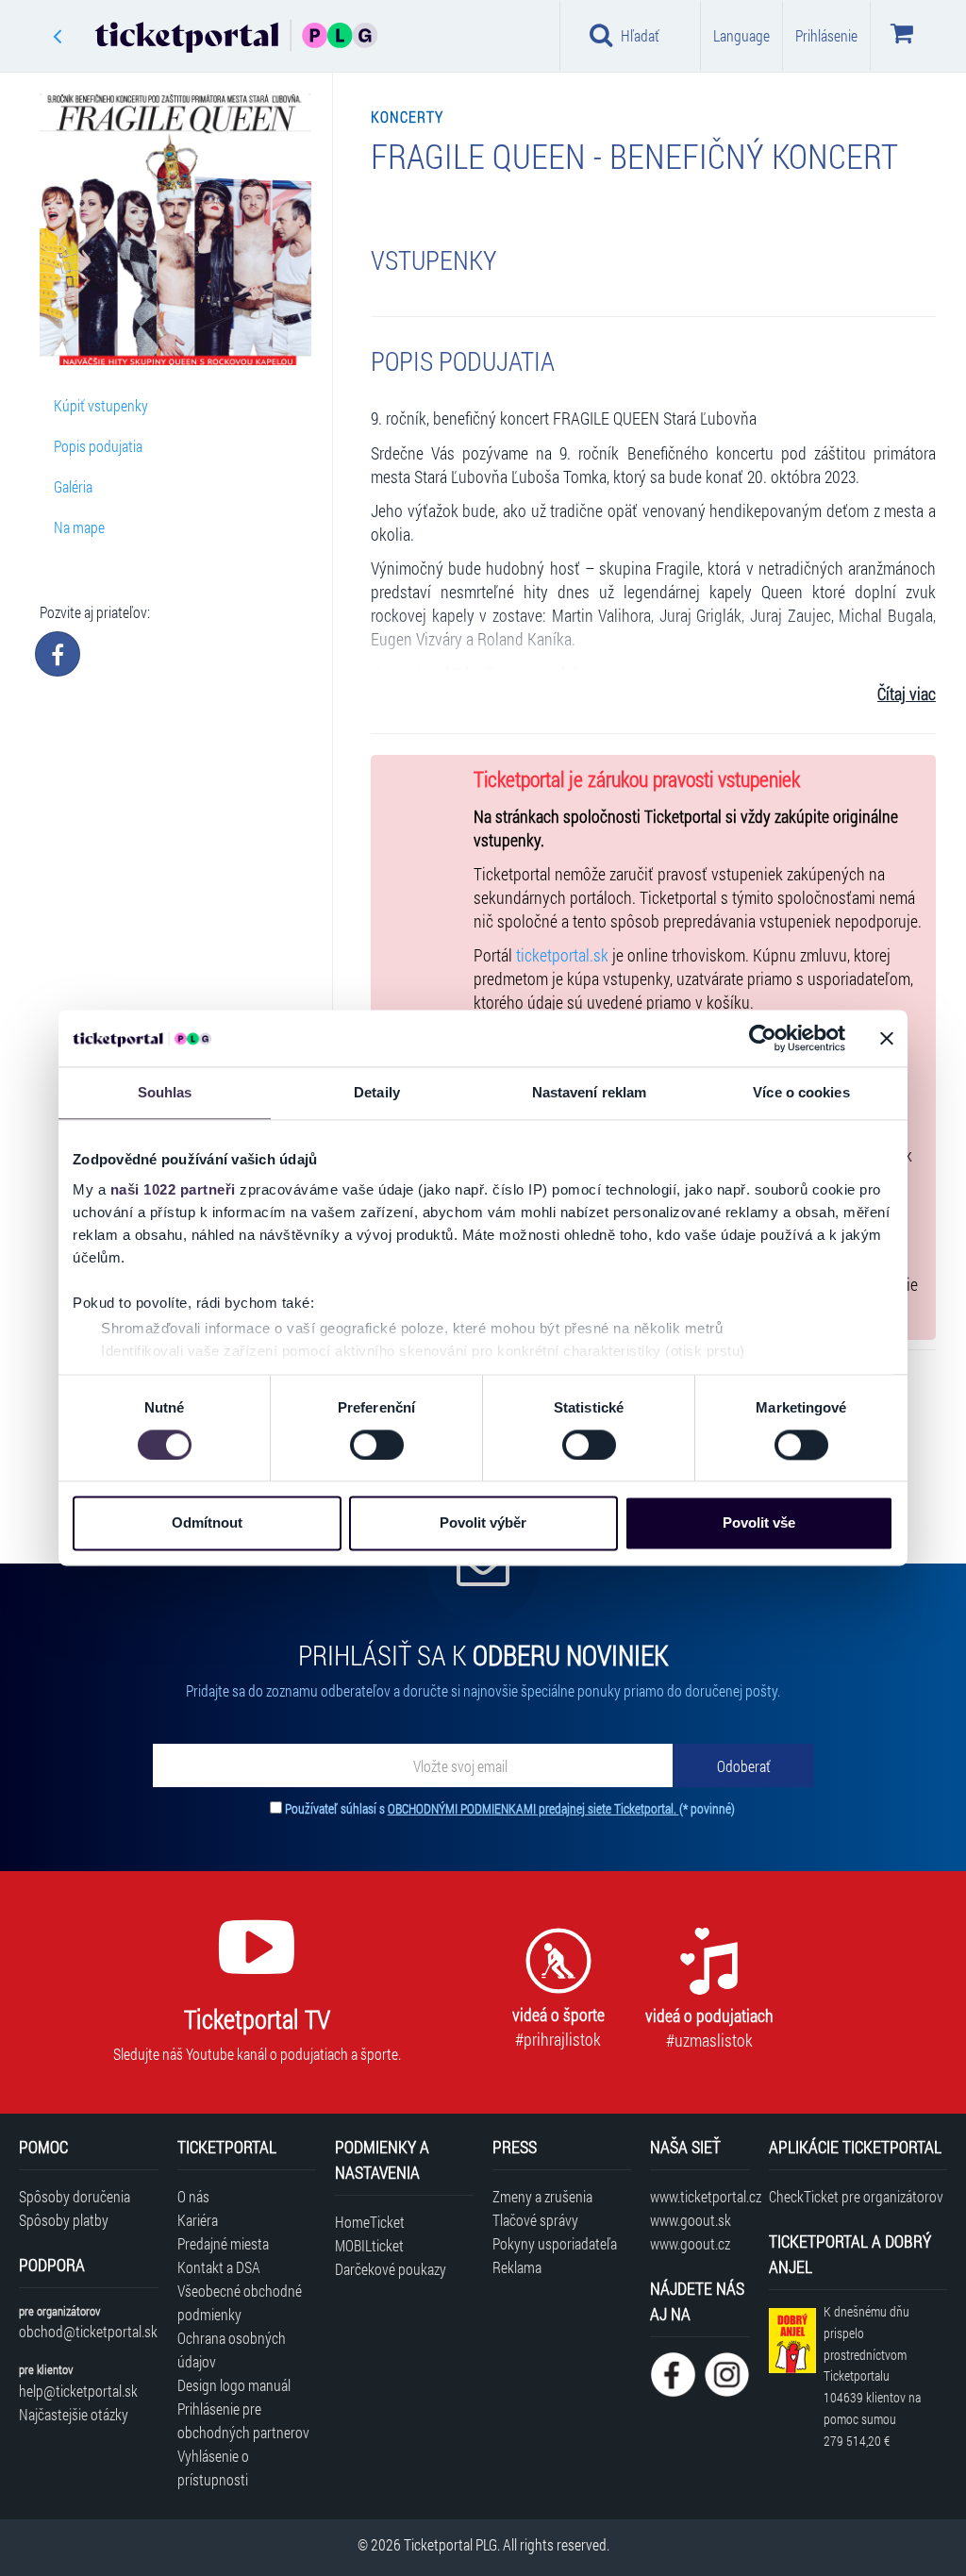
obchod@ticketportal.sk (88, 2331)
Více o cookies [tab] (801, 1092)
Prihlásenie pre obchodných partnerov (243, 2420)
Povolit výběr (483, 1523)
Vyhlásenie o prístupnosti (213, 2467)
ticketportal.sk (562, 955)
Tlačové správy (535, 2220)
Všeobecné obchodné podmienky (240, 2302)
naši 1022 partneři (173, 1189)
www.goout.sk (691, 2220)
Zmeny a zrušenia (542, 2196)
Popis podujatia (98, 446)
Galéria (73, 486)
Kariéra (198, 2220)
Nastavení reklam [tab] (590, 1092)
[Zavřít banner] (887, 1038)
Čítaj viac (907, 694)
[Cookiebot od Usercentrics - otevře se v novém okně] (763, 1038)
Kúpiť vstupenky (101, 405)
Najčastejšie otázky (74, 2414)
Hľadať (640, 35)
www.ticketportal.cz (700, 2196)
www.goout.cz (690, 2243)
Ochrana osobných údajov (232, 2350)
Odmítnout (207, 1523)
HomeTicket (370, 2222)
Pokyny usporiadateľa (555, 2243)
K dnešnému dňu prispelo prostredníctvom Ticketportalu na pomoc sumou (872, 2376)
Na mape (79, 527)
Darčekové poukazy (391, 2269)
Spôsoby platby (64, 2220)
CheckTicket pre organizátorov (856, 2196)
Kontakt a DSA (219, 2267)
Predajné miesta (223, 2243)
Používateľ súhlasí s (510, 1808)
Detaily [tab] (377, 1092)
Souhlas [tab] (165, 1092)
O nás (193, 2196)
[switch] (377, 1445)
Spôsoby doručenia (75, 2196)
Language (741, 35)
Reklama (517, 2267)
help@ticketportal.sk (78, 2391)
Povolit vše (759, 1523)
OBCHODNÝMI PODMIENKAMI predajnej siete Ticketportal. (533, 1808)
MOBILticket (369, 2245)
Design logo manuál (234, 2385)
